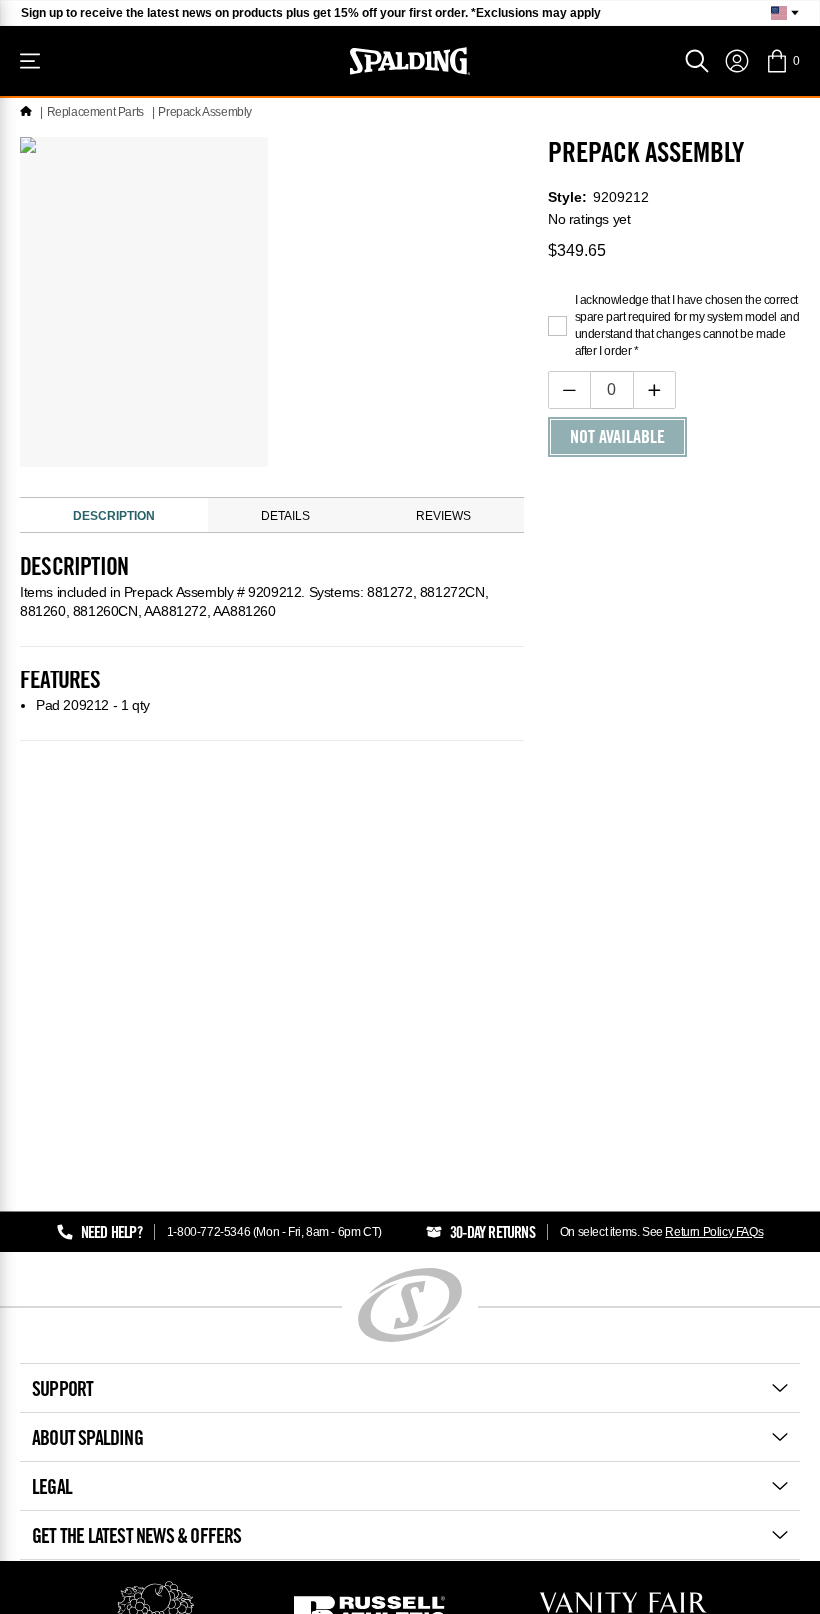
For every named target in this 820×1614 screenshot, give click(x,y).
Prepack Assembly (205, 112)
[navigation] (737, 61)
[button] (782, 61)
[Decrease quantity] (569, 390)
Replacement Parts (95, 112)
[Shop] (30, 61)
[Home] (26, 112)
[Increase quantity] (654, 390)
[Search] (697, 61)
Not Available (617, 439)
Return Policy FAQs (714, 1232)
